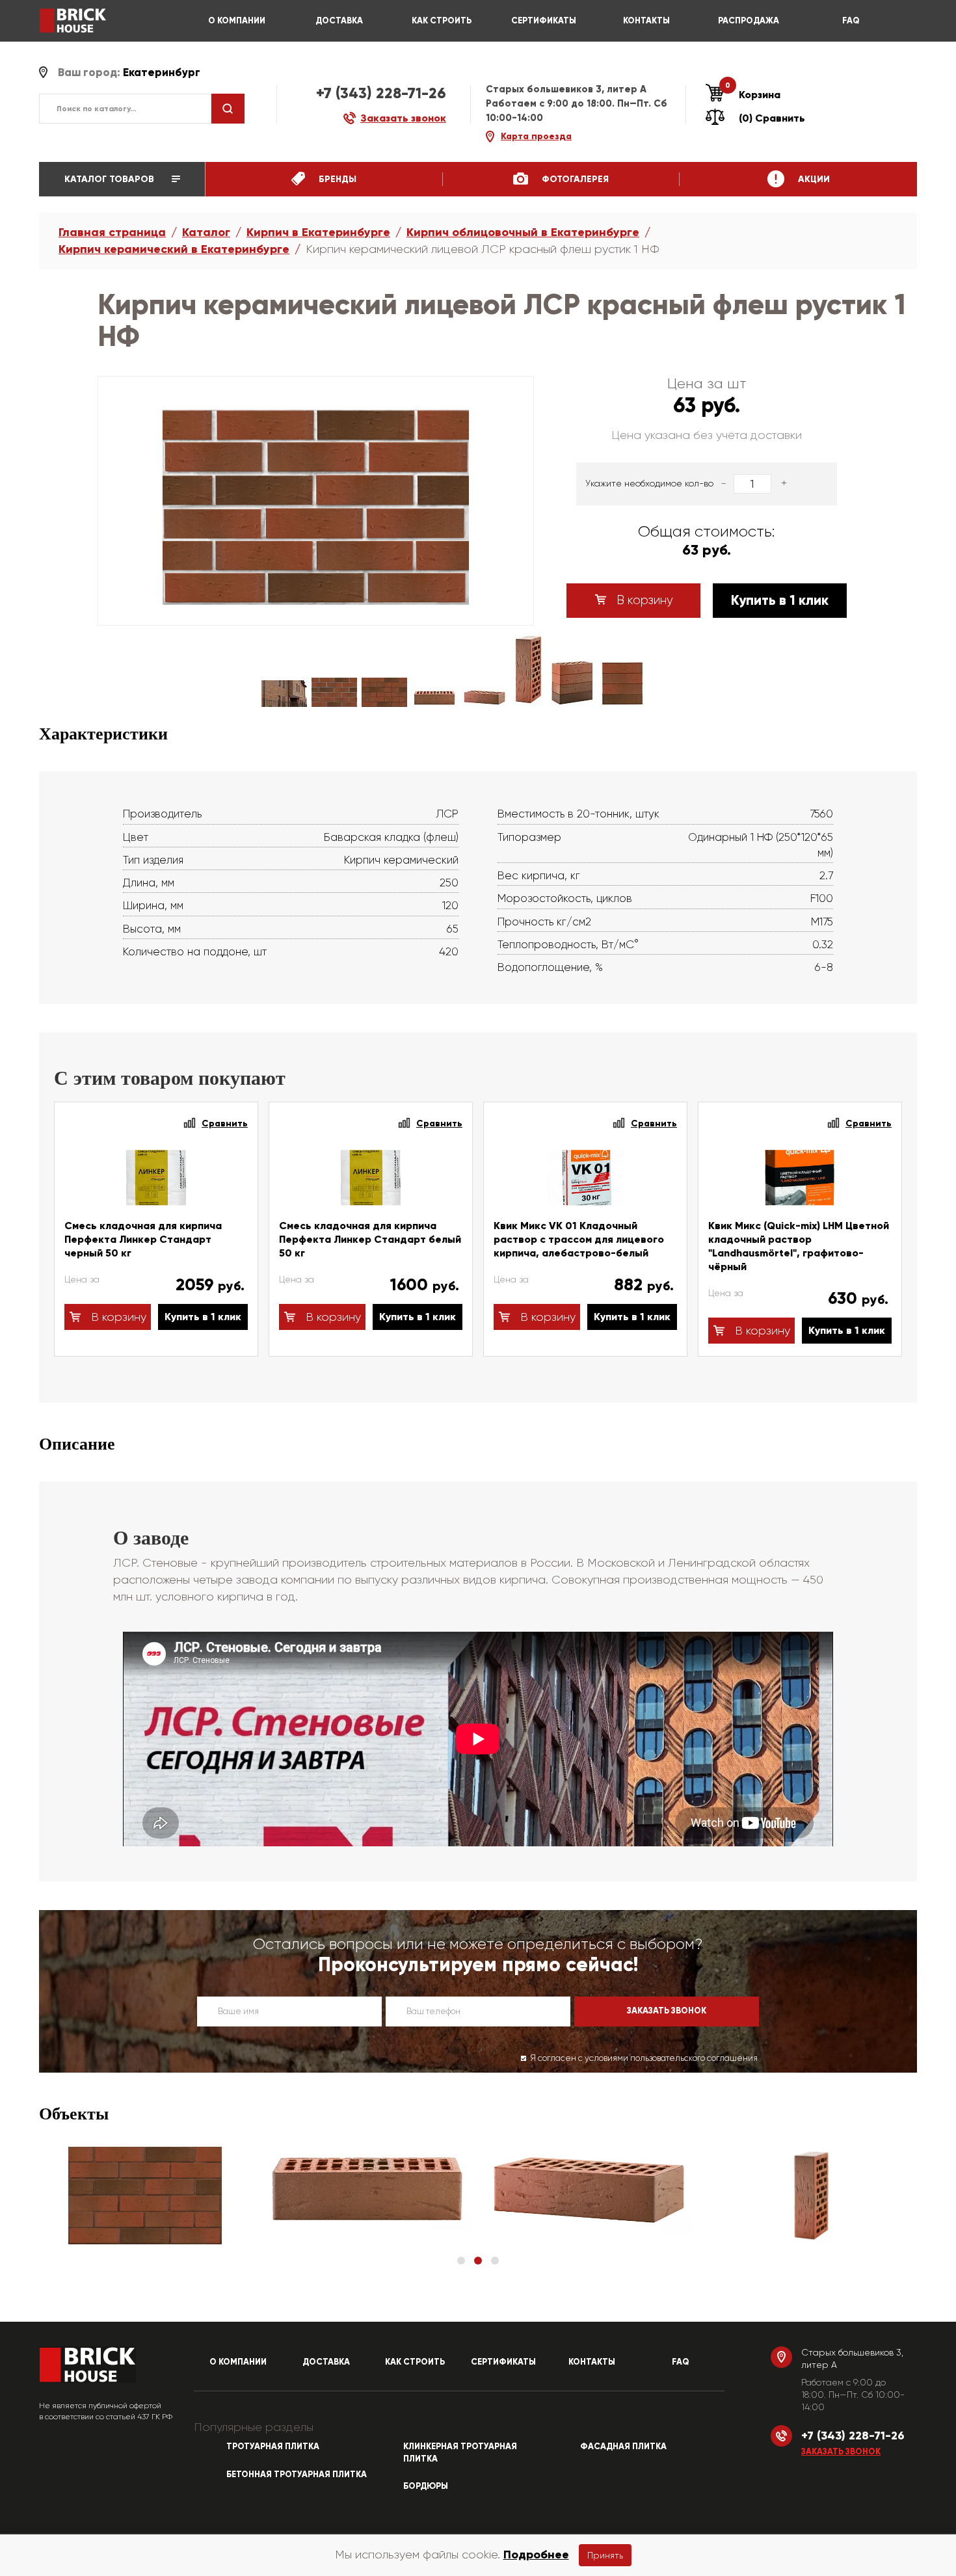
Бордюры (426, 2486)
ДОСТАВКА (339, 21)
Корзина (753, 94)
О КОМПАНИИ (237, 21)
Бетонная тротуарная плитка (297, 2475)
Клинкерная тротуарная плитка (460, 2453)
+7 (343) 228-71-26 (381, 93)
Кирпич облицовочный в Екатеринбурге (523, 232)
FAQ (851, 21)
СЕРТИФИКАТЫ (544, 21)
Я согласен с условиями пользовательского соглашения (644, 2058)
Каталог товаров (111, 179)
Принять (605, 2555)
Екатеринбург (162, 73)
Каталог (206, 232)
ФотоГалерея (574, 179)
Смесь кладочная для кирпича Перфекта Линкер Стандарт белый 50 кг (370, 1239)
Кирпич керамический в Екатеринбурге (174, 249)
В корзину (643, 600)
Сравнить (225, 1123)
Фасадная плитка (623, 2447)
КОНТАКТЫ (646, 21)
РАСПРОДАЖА (749, 21)
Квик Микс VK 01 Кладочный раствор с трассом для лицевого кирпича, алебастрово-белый (579, 1239)
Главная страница (112, 232)
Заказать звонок (841, 2452)
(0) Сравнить (772, 118)
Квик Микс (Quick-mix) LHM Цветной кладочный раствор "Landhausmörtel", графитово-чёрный (799, 1246)
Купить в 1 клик (780, 600)
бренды (336, 179)
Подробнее (536, 2555)
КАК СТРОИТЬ (442, 21)
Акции (813, 179)
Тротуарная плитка (273, 2447)
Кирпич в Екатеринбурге (318, 232)
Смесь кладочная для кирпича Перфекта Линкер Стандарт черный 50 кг (143, 1239)
